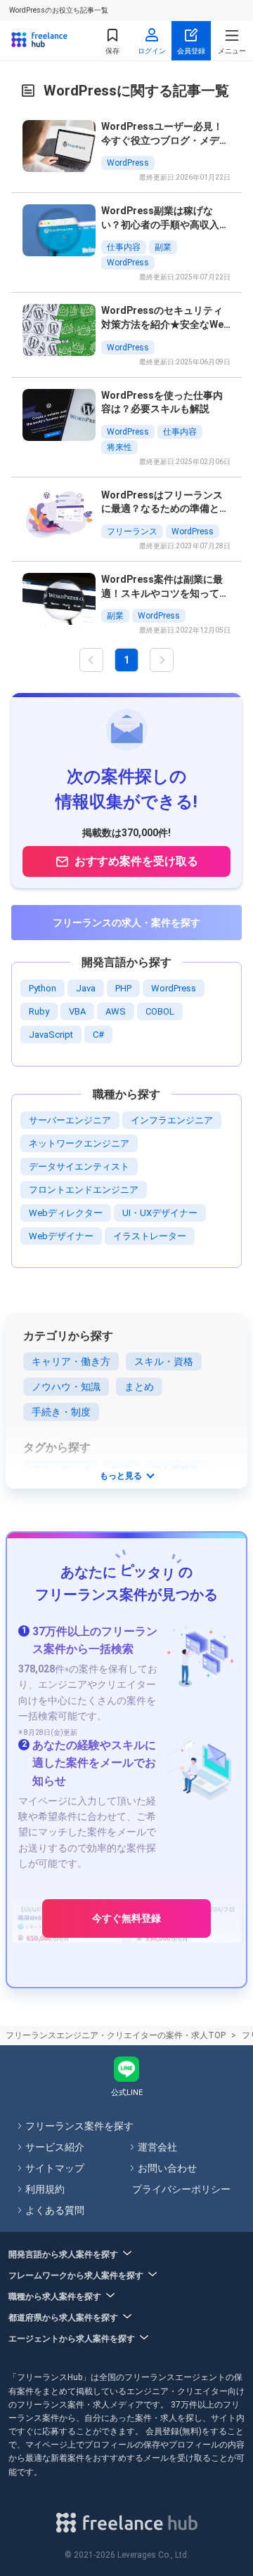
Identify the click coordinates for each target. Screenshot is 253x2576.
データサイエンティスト (79, 1167)
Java (86, 988)
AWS (116, 1011)
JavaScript (51, 1035)
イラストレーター (150, 1236)
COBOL (160, 1011)
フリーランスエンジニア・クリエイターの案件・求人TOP (116, 2035)
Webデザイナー (61, 1236)
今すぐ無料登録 (126, 1918)
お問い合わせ (167, 2168)
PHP (123, 988)
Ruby (39, 1011)
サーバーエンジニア (70, 1120)
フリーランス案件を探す (79, 2126)
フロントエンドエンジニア (84, 1190)
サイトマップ (55, 2168)
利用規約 (45, 2189)
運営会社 (157, 2147)
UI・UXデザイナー (160, 1213)
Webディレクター (66, 1213)
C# (98, 1035)
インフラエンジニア (172, 1120)
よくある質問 (55, 2210)
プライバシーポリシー (181, 2189)
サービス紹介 (55, 2147)
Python (43, 988)
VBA (77, 1011)
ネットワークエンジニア (79, 1143)
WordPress (174, 988)
